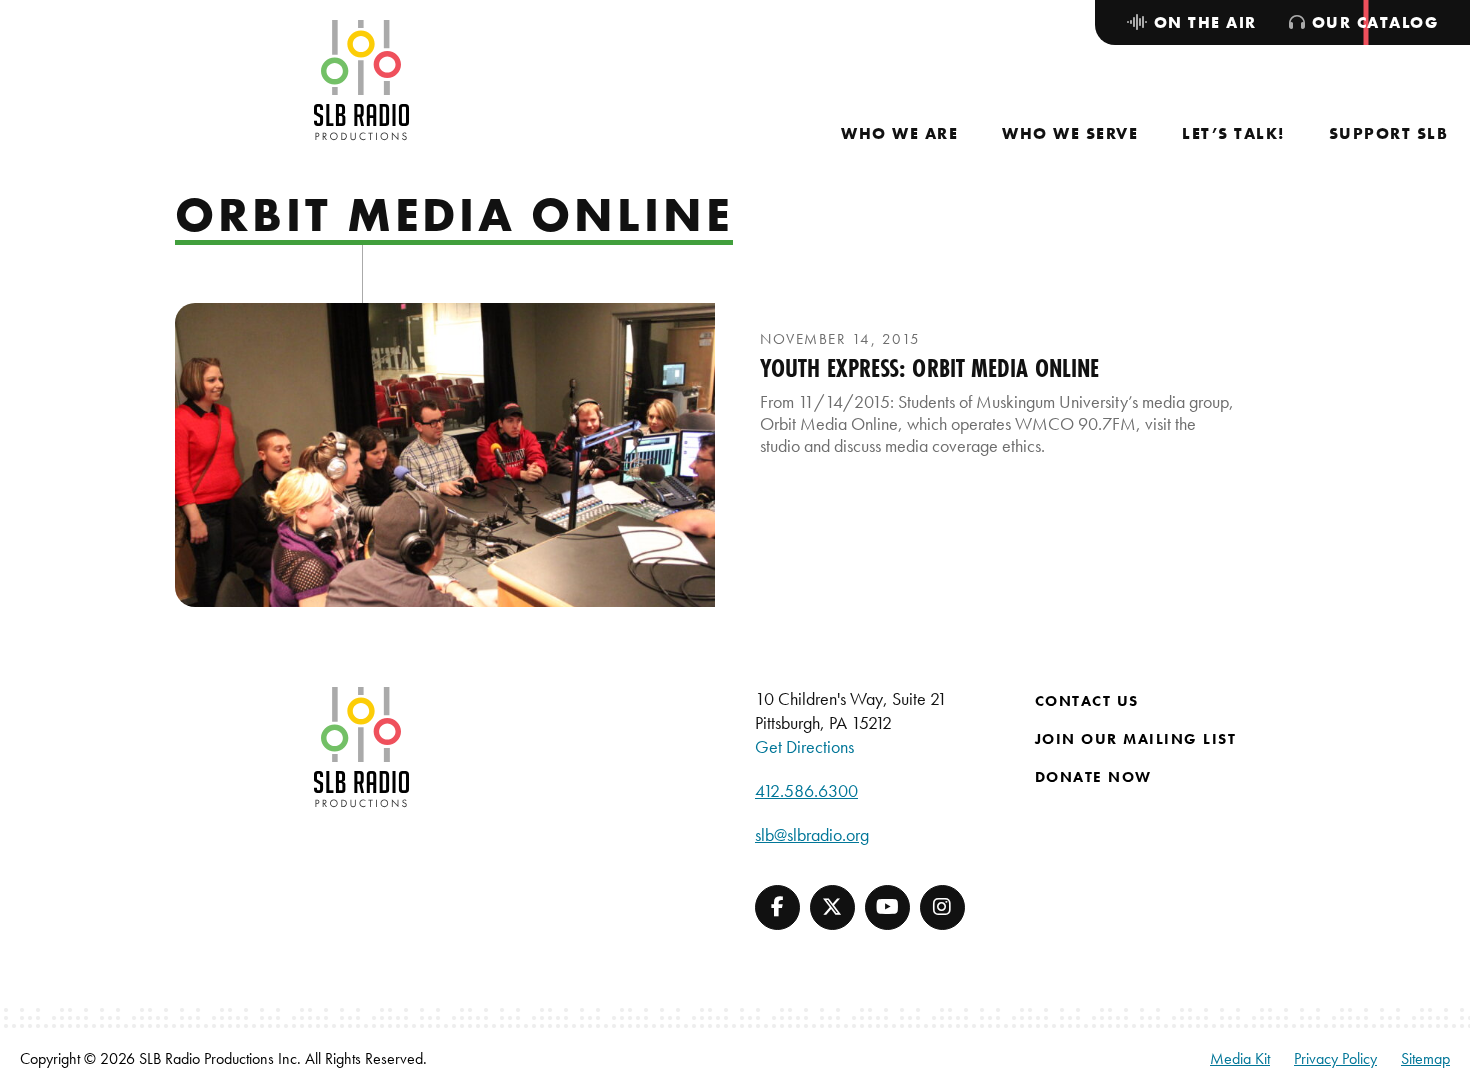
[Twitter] (832, 907)
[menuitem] (899, 133)
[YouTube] (887, 907)
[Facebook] (777, 907)
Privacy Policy (1335, 1058)
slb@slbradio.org (812, 834)
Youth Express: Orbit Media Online (929, 368)
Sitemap (1425, 1058)
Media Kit (1240, 1058)
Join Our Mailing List (1136, 739)
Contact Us (1087, 701)
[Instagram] (942, 907)
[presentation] (445, 455)
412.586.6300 (806, 790)
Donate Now (1093, 777)
